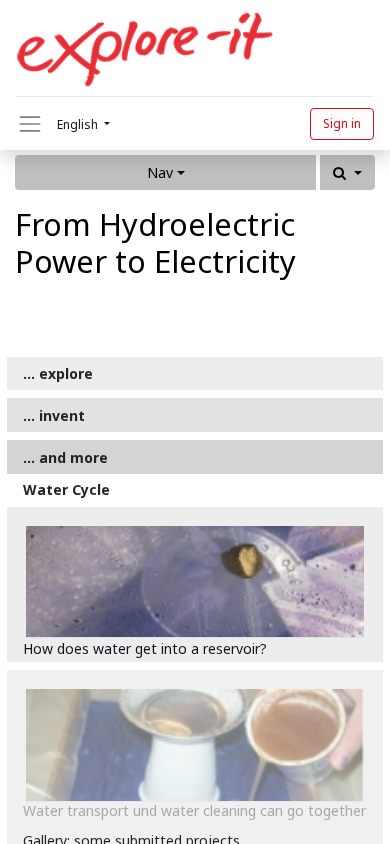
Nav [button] (160, 172)
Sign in (342, 123)
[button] (347, 172)
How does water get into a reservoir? (145, 648)
